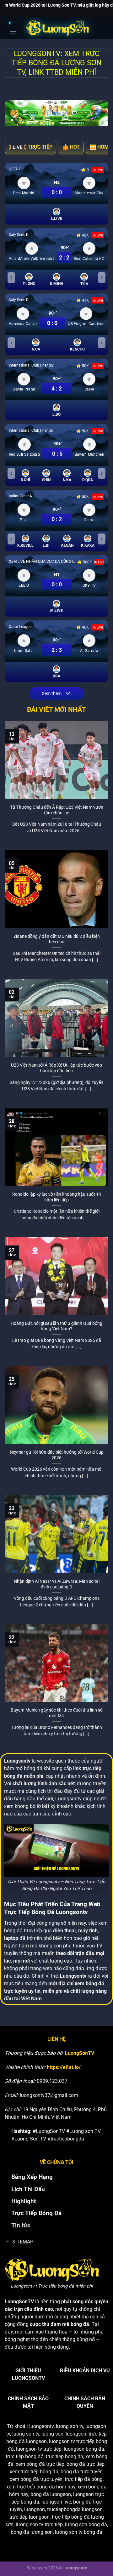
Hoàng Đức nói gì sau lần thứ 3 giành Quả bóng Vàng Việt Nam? (56, 1326)
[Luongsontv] (57, 28)
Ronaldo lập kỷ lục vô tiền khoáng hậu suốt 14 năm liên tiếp (57, 1197)
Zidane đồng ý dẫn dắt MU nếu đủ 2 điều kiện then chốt (57, 939)
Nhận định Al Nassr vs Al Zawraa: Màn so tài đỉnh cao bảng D (57, 1584)
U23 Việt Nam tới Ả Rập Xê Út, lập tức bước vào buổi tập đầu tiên (56, 1068)
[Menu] (13, 27)
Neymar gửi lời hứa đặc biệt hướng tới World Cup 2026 (57, 1455)
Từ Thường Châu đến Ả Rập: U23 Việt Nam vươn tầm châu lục (57, 810)
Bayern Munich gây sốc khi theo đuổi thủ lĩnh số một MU (57, 1713)
